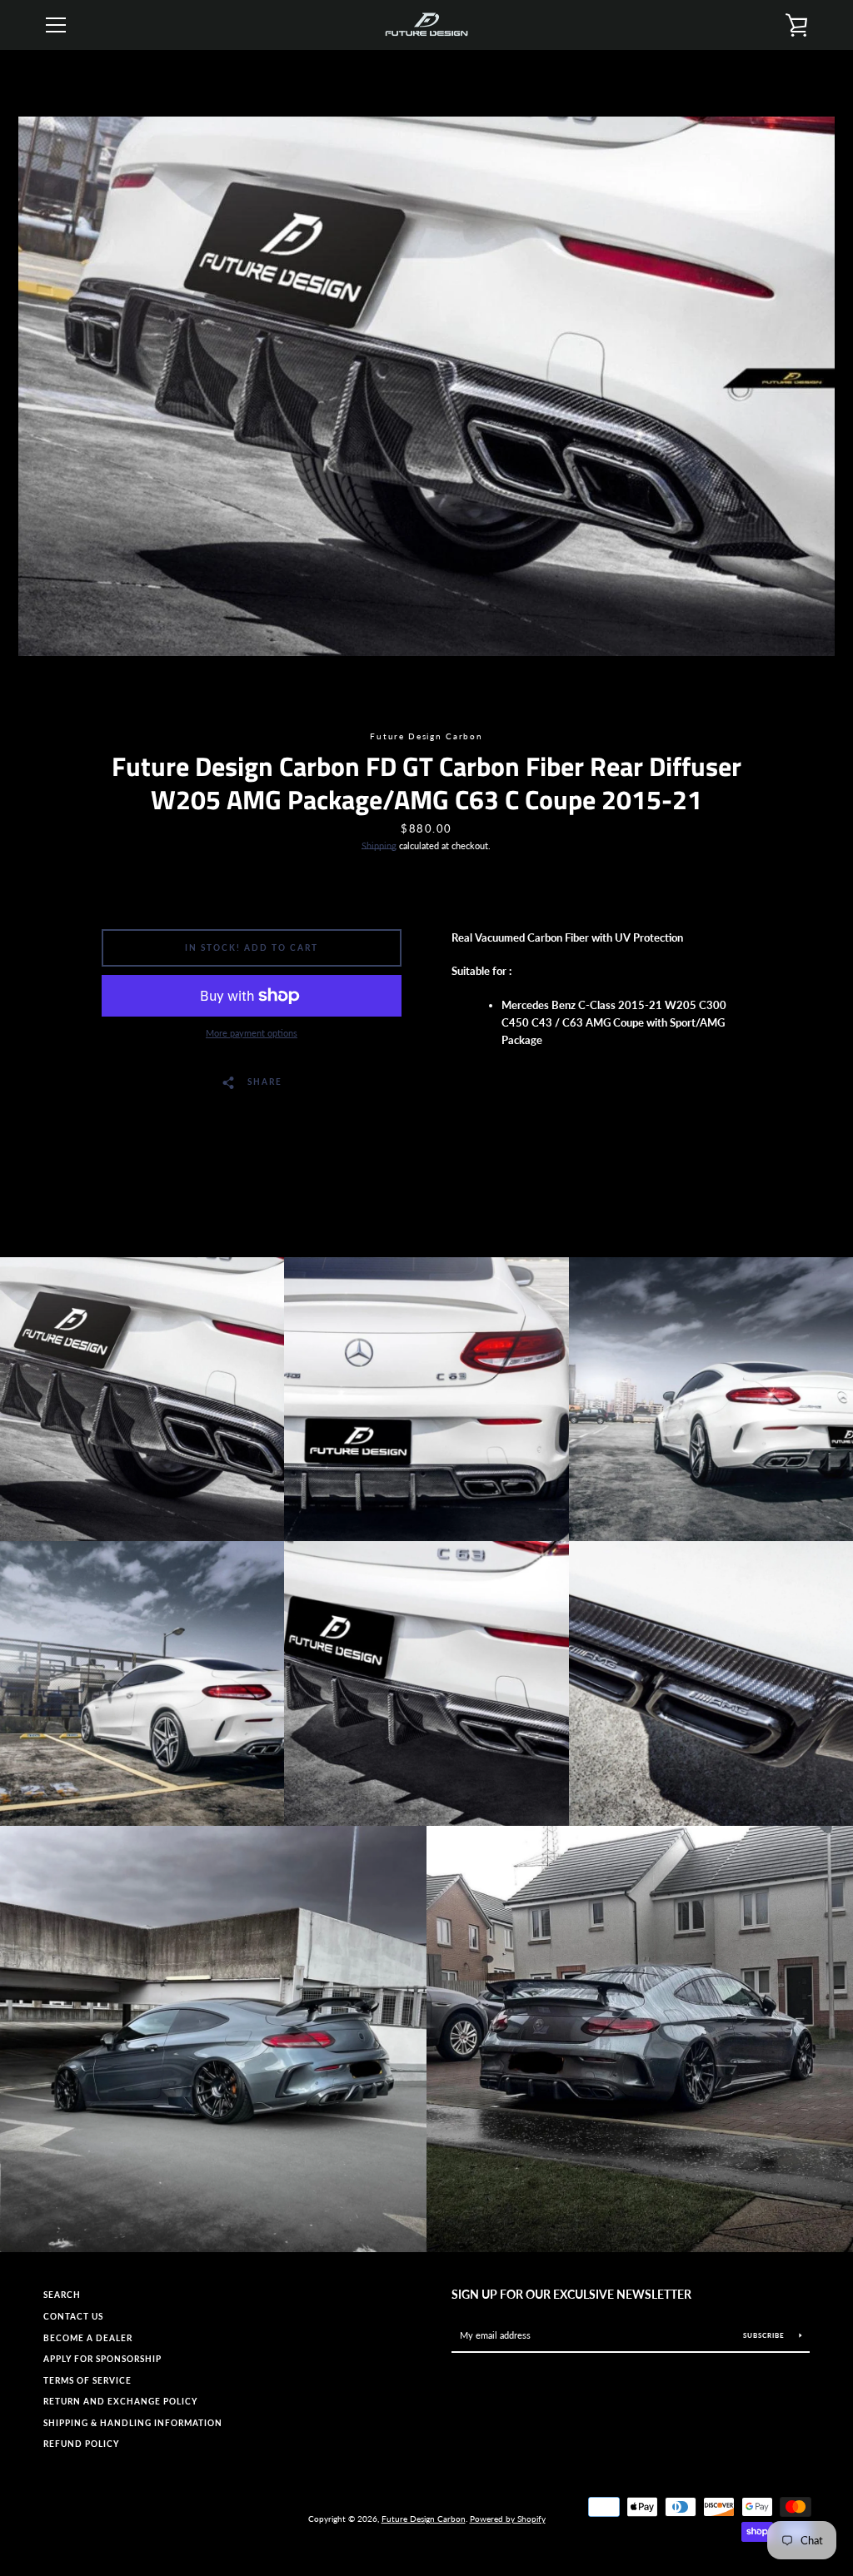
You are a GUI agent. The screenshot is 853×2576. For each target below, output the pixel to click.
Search (62, 2295)
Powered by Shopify (508, 2519)
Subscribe (765, 2335)
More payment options (252, 1033)
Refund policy (81, 2444)
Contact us (73, 2317)
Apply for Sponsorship (102, 2359)
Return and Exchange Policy (120, 2402)
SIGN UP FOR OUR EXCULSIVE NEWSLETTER (571, 2294)
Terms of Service (87, 2381)
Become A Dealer (88, 2338)
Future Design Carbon (424, 2519)
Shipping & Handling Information (133, 2423)
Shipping (379, 845)
